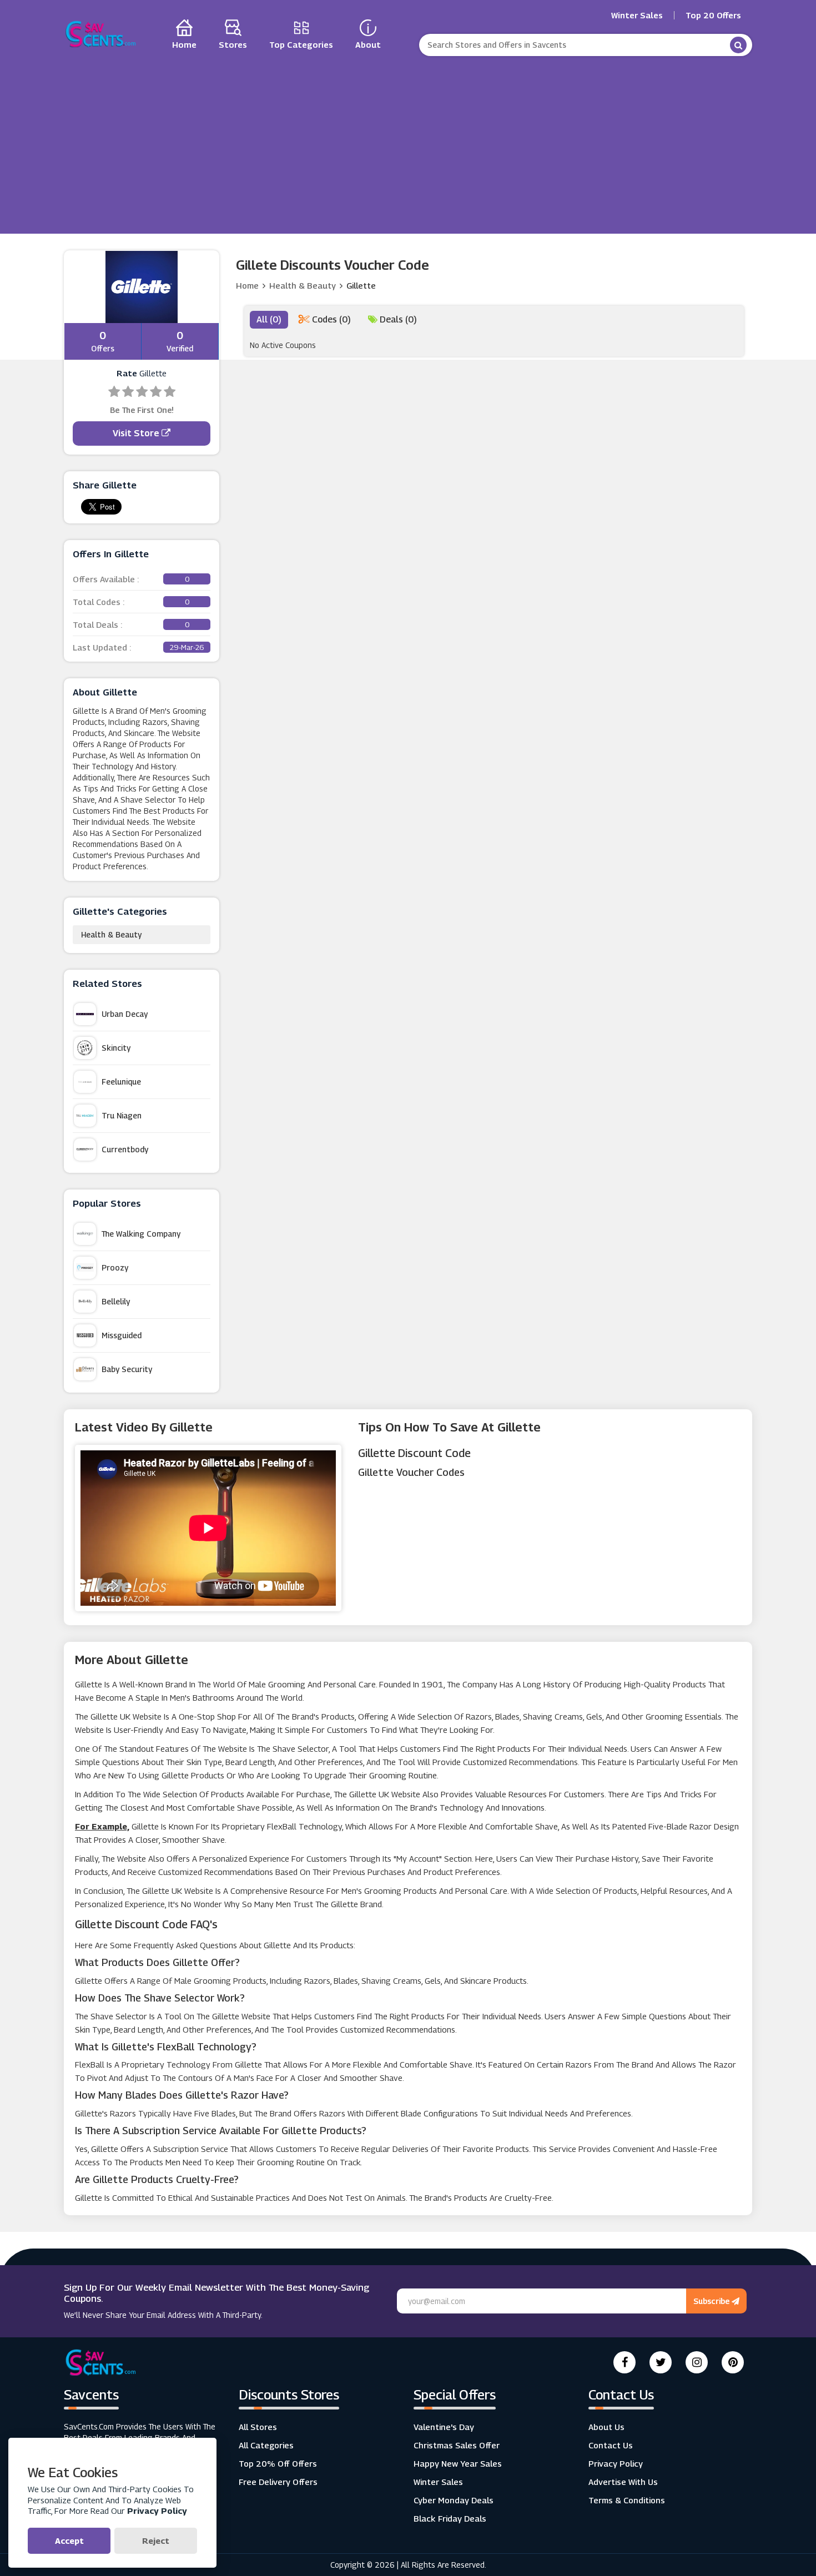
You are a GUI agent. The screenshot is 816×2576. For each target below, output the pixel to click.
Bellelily (116, 1301)
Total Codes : (131, 602)
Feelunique (121, 1082)
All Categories (266, 2445)
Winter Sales (637, 15)
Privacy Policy (616, 2463)
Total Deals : (131, 624)
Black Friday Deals (450, 2518)
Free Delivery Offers (278, 2482)
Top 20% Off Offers (278, 2463)
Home (247, 285)
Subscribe (712, 2301)
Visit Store (137, 433)
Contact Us (611, 2445)
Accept (69, 2540)
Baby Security (127, 1369)
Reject (156, 2540)
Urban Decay (125, 1014)
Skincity (116, 1048)
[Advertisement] (408, 142)
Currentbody (125, 1149)
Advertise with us (623, 2482)
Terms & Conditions (627, 2500)
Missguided (122, 1335)
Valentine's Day (444, 2427)
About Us (606, 2427)
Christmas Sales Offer (457, 2445)
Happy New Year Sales (458, 2463)
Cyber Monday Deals (454, 2500)
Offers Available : (131, 579)
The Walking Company (141, 1234)
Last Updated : (138, 647)
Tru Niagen (122, 1115)
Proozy (115, 1267)
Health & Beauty (111, 934)
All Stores (258, 2427)
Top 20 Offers (713, 15)
